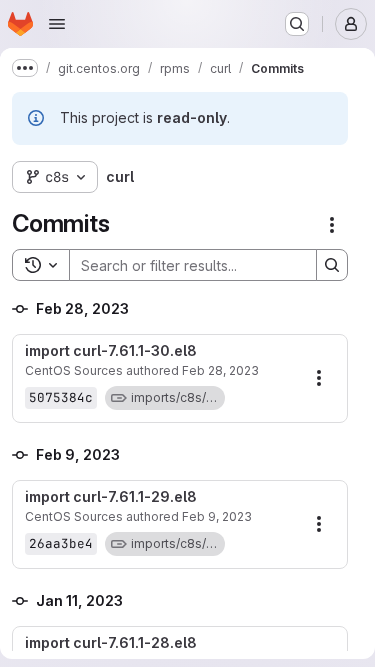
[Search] (332, 265)
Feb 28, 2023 (220, 370)
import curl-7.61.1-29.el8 (111, 497)
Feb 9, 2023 (217, 516)
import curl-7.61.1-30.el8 (111, 351)
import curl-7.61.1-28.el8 (111, 643)
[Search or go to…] (297, 24)
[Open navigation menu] (57, 24)
